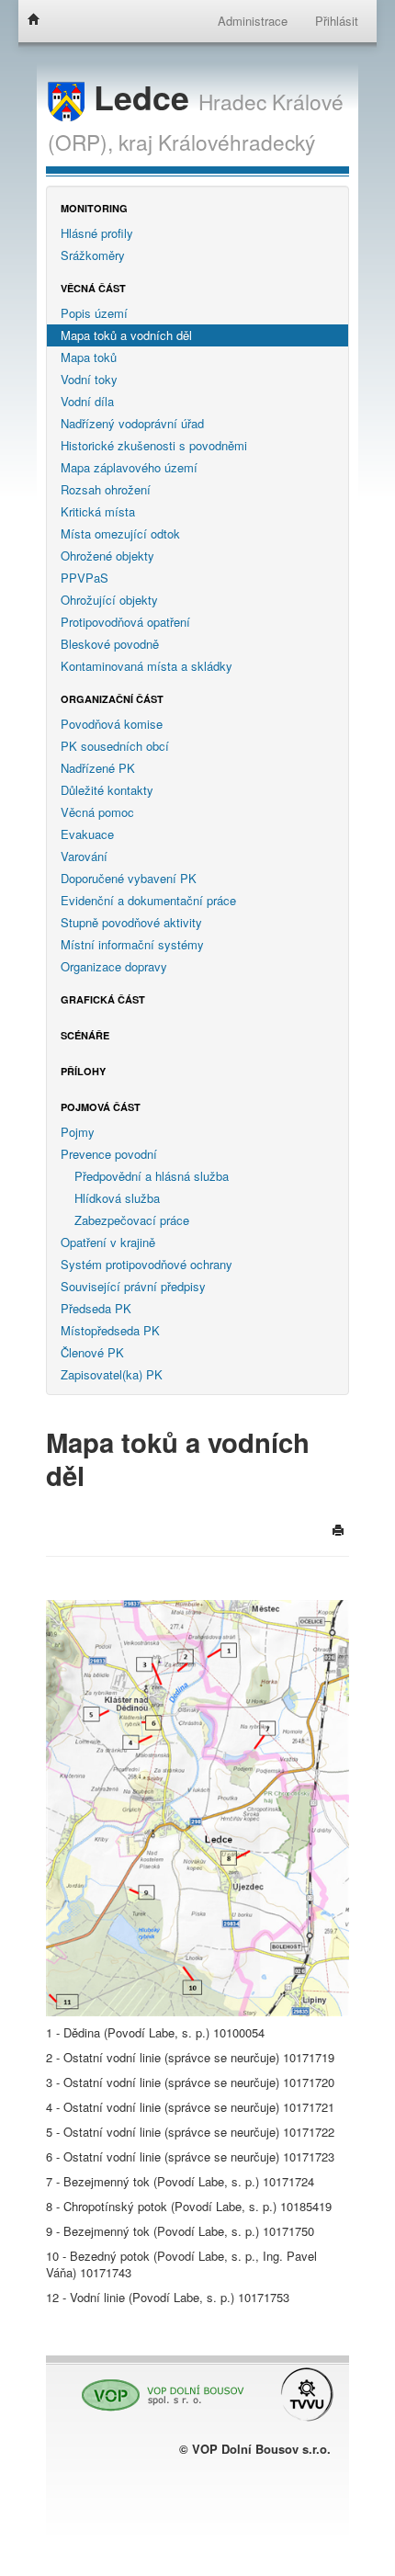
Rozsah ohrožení (106, 489)
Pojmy (78, 1132)
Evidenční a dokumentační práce (148, 900)
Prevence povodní (109, 1154)
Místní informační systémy (132, 944)
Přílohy (83, 1071)
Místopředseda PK (110, 1330)
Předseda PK (96, 1308)
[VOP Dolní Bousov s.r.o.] (158, 2387)
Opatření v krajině (108, 1242)
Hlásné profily (97, 233)
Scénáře (85, 1035)
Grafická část (103, 999)
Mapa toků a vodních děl (126, 335)
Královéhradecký (237, 142)
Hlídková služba (117, 1198)
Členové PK (92, 1352)
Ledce (141, 97)
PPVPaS (85, 578)
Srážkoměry (93, 255)
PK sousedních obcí (115, 746)
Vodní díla (87, 401)
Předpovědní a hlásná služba (152, 1176)
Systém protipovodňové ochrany (147, 1264)
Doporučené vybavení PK (129, 878)
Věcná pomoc (97, 812)
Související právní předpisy (133, 1286)
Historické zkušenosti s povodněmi (154, 445)
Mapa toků (89, 357)
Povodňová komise (112, 724)
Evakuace (87, 834)
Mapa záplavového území (129, 467)
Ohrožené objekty (107, 556)
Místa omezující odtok (120, 533)
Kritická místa (98, 511)
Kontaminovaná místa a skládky (147, 666)
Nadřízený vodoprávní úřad (132, 423)
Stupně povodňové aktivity (131, 922)
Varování (84, 856)
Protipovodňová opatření (125, 622)
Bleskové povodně (110, 644)
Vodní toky (89, 379)
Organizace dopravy (114, 966)
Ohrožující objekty (109, 600)
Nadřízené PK (98, 768)
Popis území (94, 313)
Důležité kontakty (107, 790)
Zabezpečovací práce (132, 1220)
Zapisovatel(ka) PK (112, 1374)
